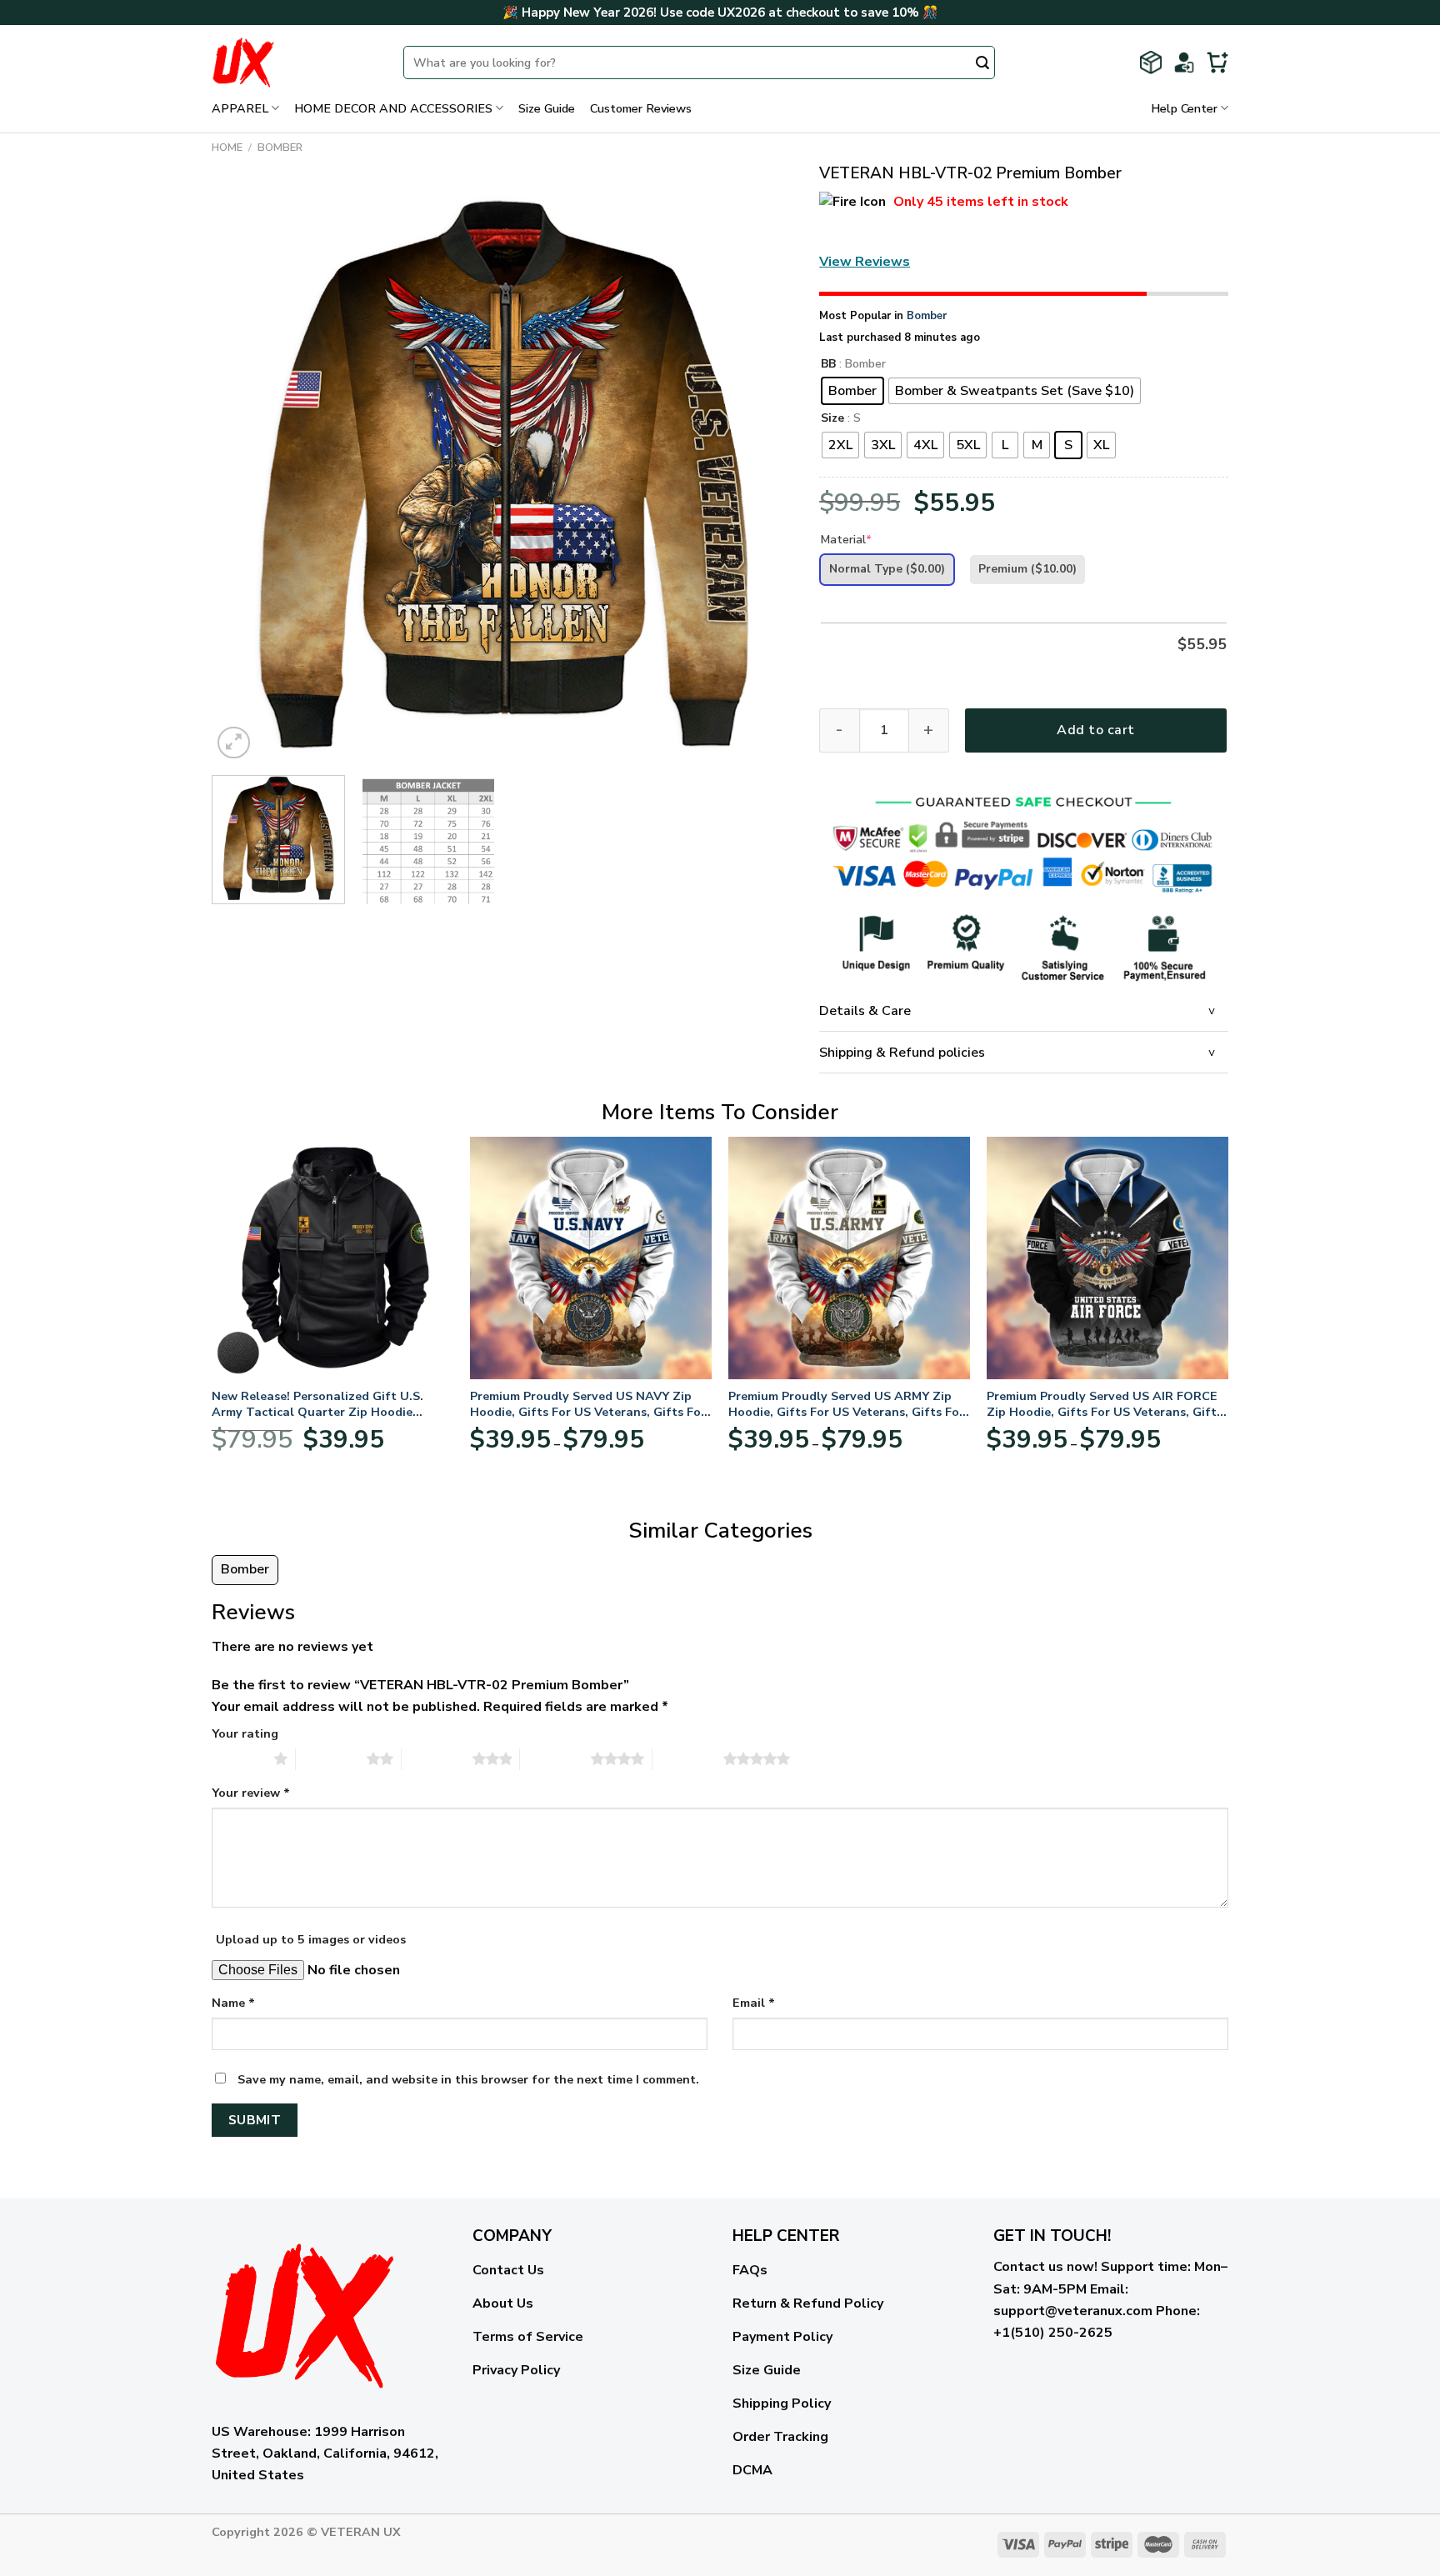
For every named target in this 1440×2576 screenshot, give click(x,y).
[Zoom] (234, 743)
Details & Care (865, 1011)
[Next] (762, 472)
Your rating (245, 1733)
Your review (251, 1793)
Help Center (1184, 108)
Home (227, 148)
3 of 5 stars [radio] (437, 1758)
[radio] (852, 391)
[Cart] (1217, 63)
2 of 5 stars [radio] (331, 1758)
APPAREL (240, 108)
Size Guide (547, 108)
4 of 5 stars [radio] (555, 1758)
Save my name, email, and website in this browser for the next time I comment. (468, 2079)
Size (832, 419)
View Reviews (865, 262)
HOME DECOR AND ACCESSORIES (393, 108)
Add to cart (1095, 730)
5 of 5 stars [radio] (688, 1758)
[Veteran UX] (295, 63)
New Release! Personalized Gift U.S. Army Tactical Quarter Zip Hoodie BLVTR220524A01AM (317, 1404)
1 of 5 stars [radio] (239, 1758)
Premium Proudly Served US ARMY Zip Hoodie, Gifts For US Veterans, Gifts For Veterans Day (846, 1404)
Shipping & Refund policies (902, 1053)
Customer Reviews (641, 108)
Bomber (280, 148)
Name (233, 2003)
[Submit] (982, 64)
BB (828, 365)
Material (846, 540)
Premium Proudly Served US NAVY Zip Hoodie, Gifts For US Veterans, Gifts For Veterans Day (588, 1404)
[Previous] (244, 472)
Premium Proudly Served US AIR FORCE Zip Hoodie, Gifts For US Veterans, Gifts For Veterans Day (1105, 1404)
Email (754, 2003)
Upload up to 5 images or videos (311, 1939)
